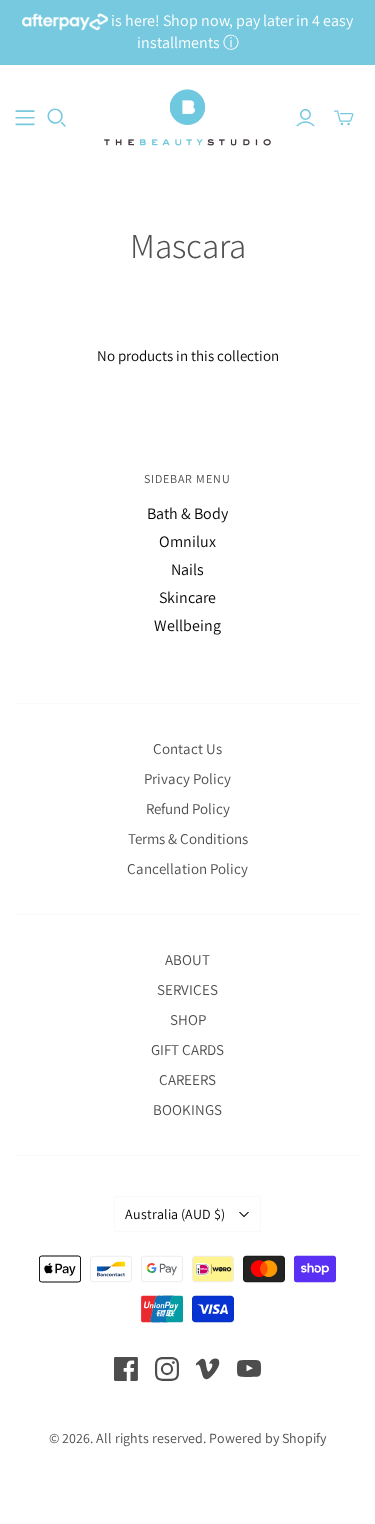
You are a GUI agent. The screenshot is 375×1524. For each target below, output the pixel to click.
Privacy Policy (187, 778)
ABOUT (187, 959)
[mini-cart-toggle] (344, 118)
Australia (175, 1214)
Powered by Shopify (267, 1438)
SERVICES (187, 989)
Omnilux (187, 541)
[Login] (305, 118)
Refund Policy (188, 808)
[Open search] (57, 118)
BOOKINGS (187, 1109)
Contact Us (187, 748)
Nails (187, 569)
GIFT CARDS (187, 1049)
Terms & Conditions (188, 838)
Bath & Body (187, 513)
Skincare (187, 597)
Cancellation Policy (187, 868)
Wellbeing (187, 625)
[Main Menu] (25, 118)
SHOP (188, 1019)
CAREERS (187, 1079)
